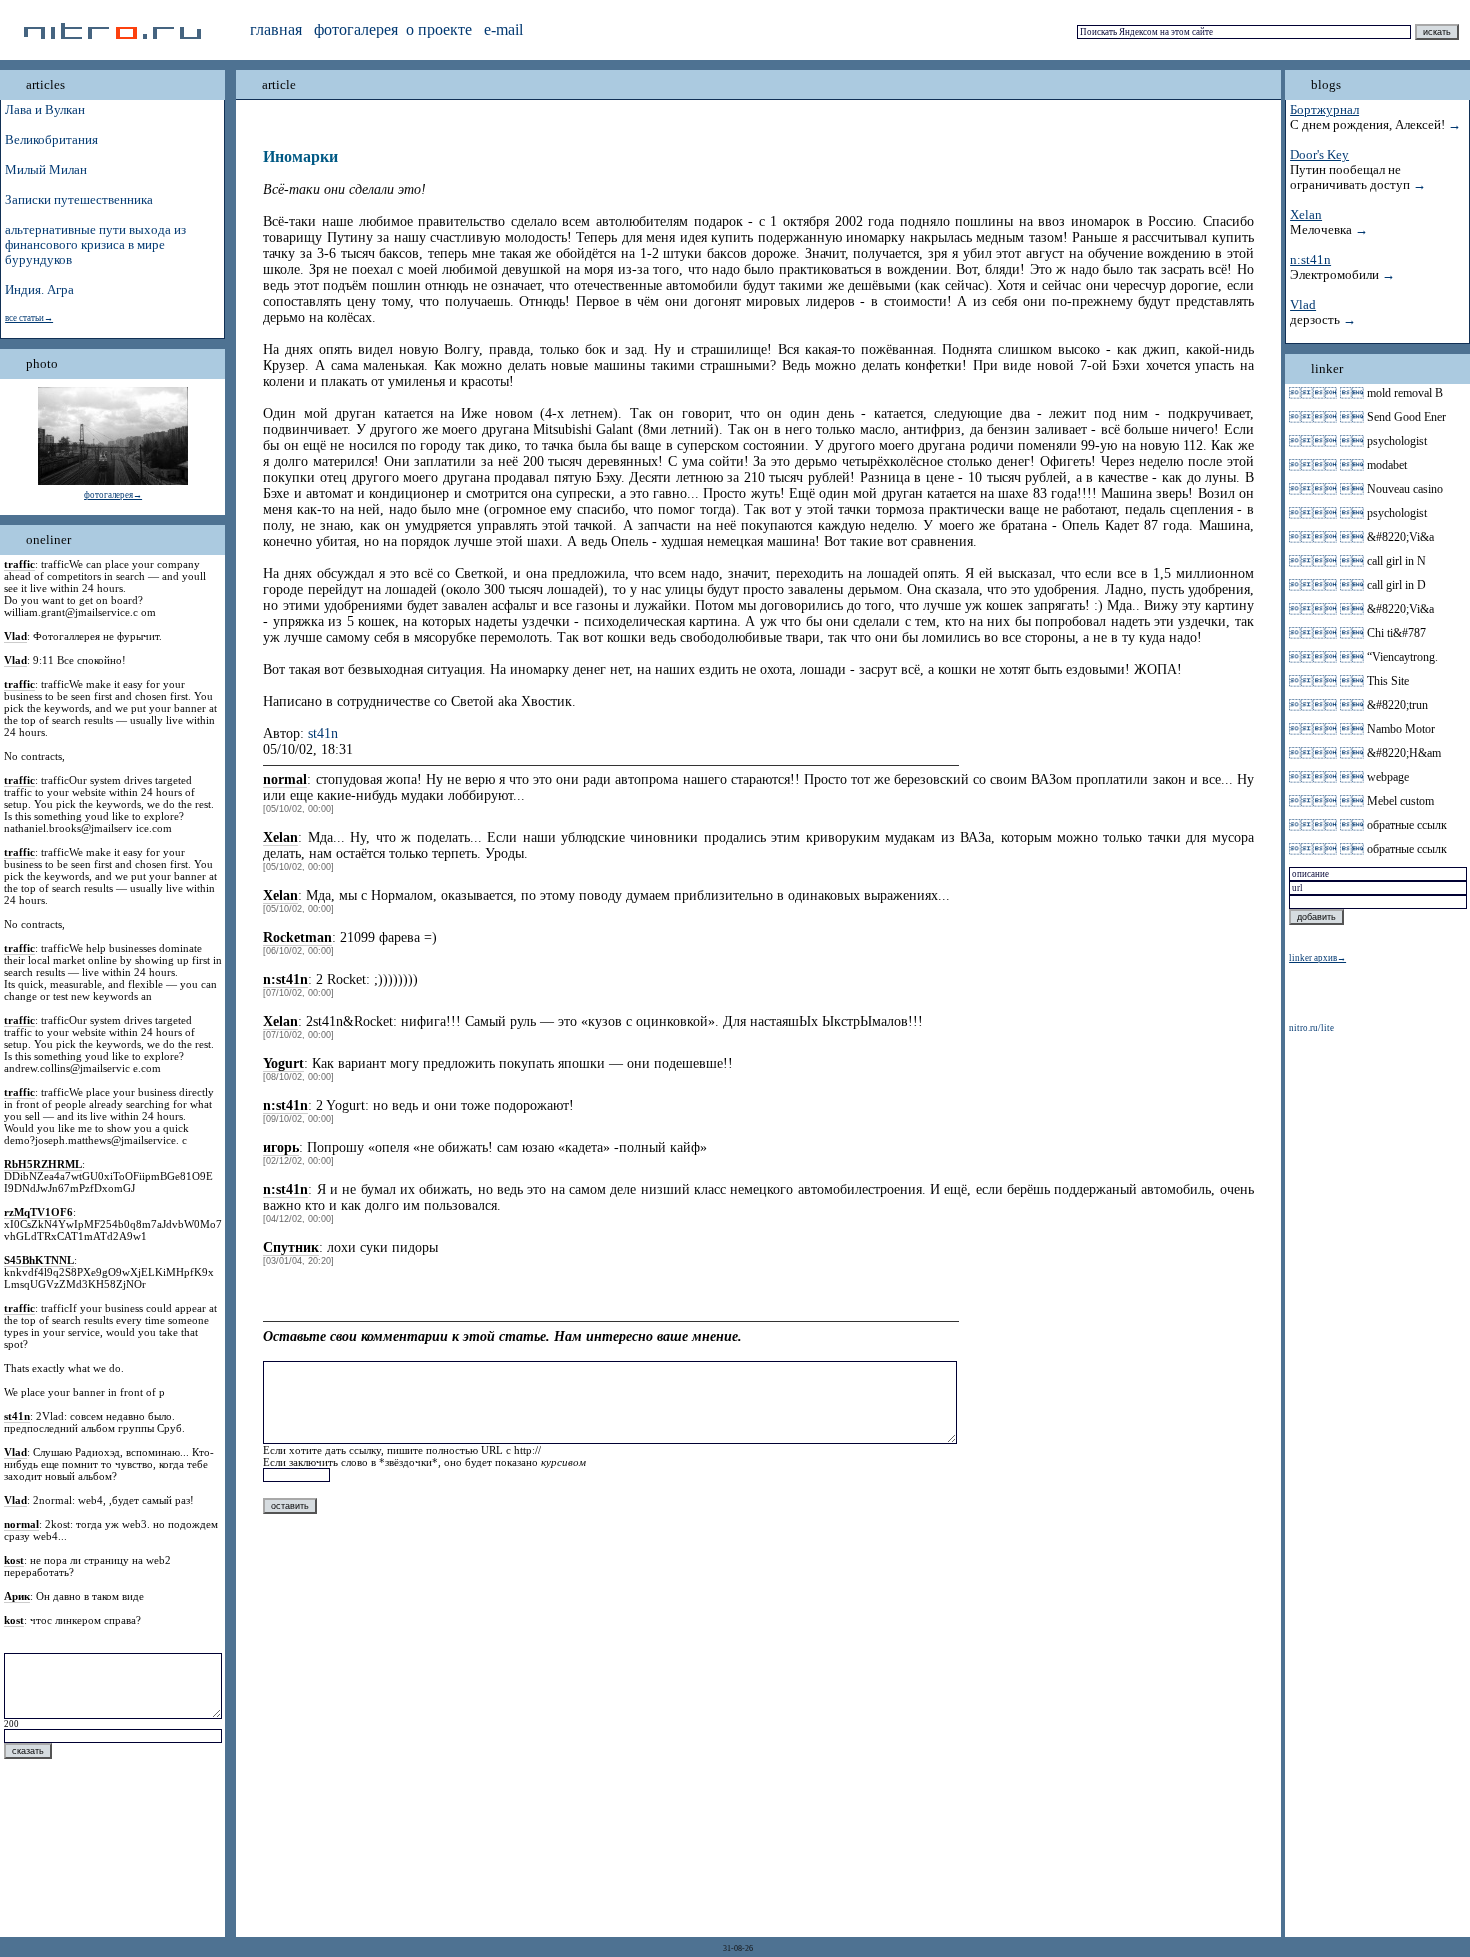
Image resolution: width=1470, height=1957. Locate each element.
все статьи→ (29, 318)
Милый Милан (46, 170)
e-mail (503, 29)
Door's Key (1319, 155)
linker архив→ (1317, 958)
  (1326, 393)
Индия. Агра (39, 290)
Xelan (1306, 215)
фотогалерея (356, 29)
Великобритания (51, 140)
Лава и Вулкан (45, 110)
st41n (323, 733)
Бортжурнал (1324, 110)
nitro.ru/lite (1311, 1028)
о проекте (439, 29)
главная (276, 29)
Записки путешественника (79, 200)
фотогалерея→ (113, 495)
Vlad (1303, 305)
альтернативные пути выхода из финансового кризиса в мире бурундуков (95, 245)
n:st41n (1310, 260)
